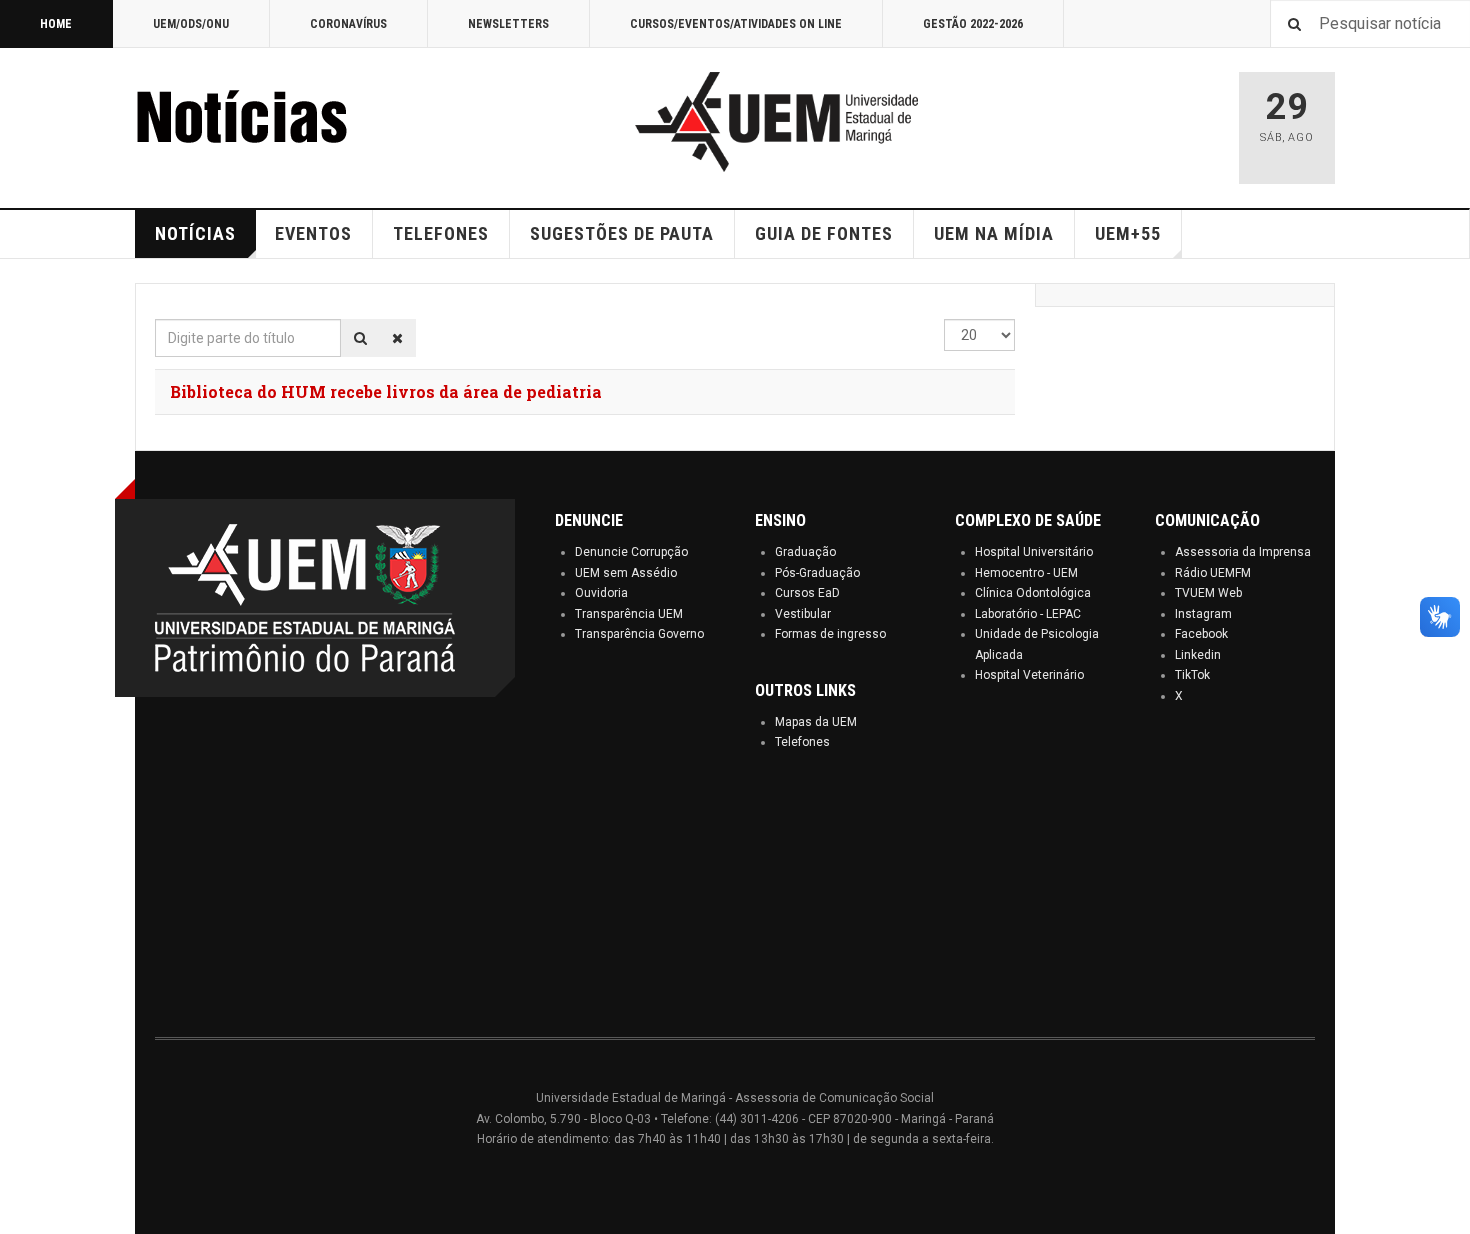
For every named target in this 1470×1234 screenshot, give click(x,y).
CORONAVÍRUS (348, 24)
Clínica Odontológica (1033, 593)
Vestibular (803, 614)
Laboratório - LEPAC (1028, 614)
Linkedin (1198, 655)
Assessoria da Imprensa (1243, 552)
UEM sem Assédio (626, 573)
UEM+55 (1128, 233)
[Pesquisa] (360, 338)
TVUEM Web (1208, 593)
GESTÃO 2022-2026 (973, 24)
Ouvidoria (601, 593)
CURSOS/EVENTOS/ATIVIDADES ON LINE (736, 24)
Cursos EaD (807, 593)
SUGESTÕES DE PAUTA (622, 233)
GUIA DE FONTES (824, 233)
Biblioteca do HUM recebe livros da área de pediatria (386, 391)
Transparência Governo (639, 634)
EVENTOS (313, 233)
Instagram (1203, 614)
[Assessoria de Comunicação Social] (285, 122)
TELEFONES (441, 233)
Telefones (802, 742)
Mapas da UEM (816, 722)
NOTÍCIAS (195, 233)
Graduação (805, 552)
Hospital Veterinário (1029, 675)
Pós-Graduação (817, 573)
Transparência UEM (629, 614)
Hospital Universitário (1034, 552)
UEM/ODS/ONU (191, 24)
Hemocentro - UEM (1026, 573)
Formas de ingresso (830, 634)
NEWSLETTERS (508, 24)
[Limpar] (397, 338)
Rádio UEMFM (1213, 573)
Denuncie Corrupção (631, 552)
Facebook (1201, 634)
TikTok (1192, 675)
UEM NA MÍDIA (994, 233)
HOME (56, 24)
